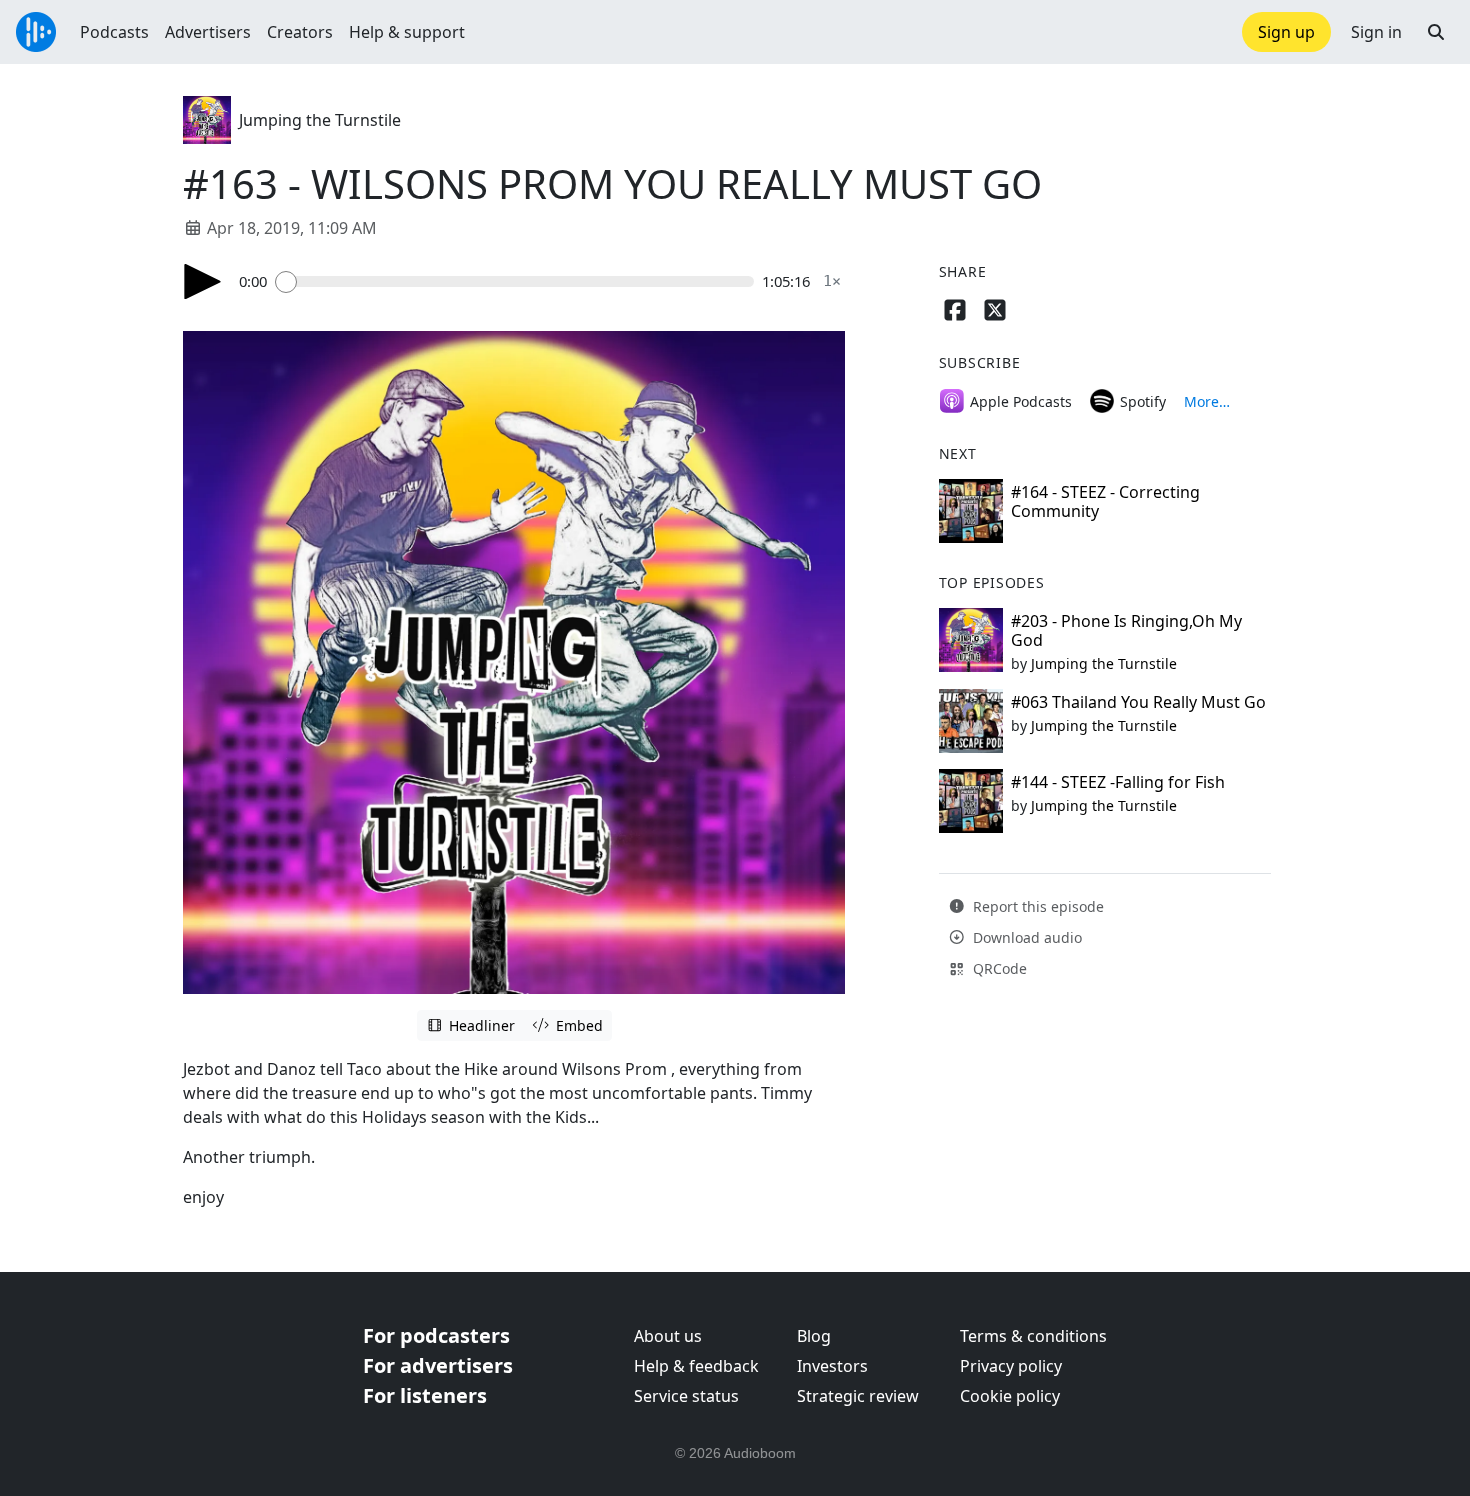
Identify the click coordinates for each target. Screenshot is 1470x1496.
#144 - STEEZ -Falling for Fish (1118, 782)
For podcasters (436, 1335)
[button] (1436, 32)
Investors (832, 1366)
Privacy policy (1011, 1366)
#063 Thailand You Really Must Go (1138, 702)
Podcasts (114, 32)
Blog (814, 1336)
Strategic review (858, 1396)
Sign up (1286, 32)
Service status (686, 1396)
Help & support (407, 32)
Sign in (1376, 32)
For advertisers (438, 1365)
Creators (300, 32)
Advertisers (208, 32)
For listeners (425, 1395)
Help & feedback (696, 1366)
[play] (203, 281)
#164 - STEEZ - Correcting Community (1105, 501)
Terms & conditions (1033, 1336)
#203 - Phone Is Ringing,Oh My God (1126, 630)
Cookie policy (1010, 1396)
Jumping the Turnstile (320, 120)
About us (668, 1336)
